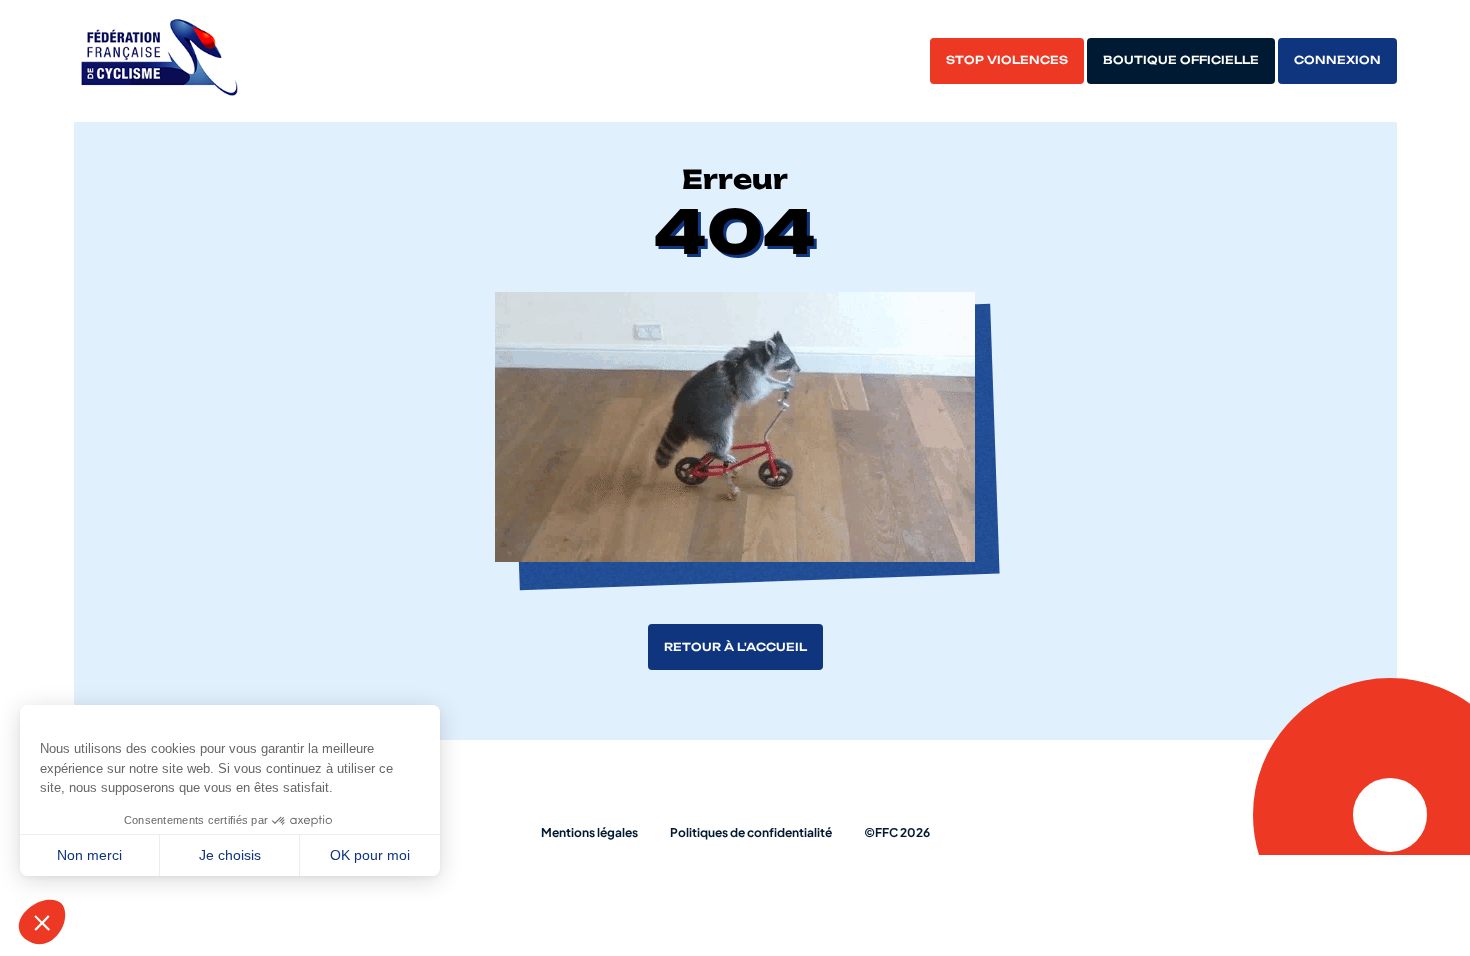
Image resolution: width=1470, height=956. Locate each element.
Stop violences (1007, 60)
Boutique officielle (1181, 60)
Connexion (1337, 60)
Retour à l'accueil (735, 647)
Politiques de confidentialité (751, 832)
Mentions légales (589, 832)
